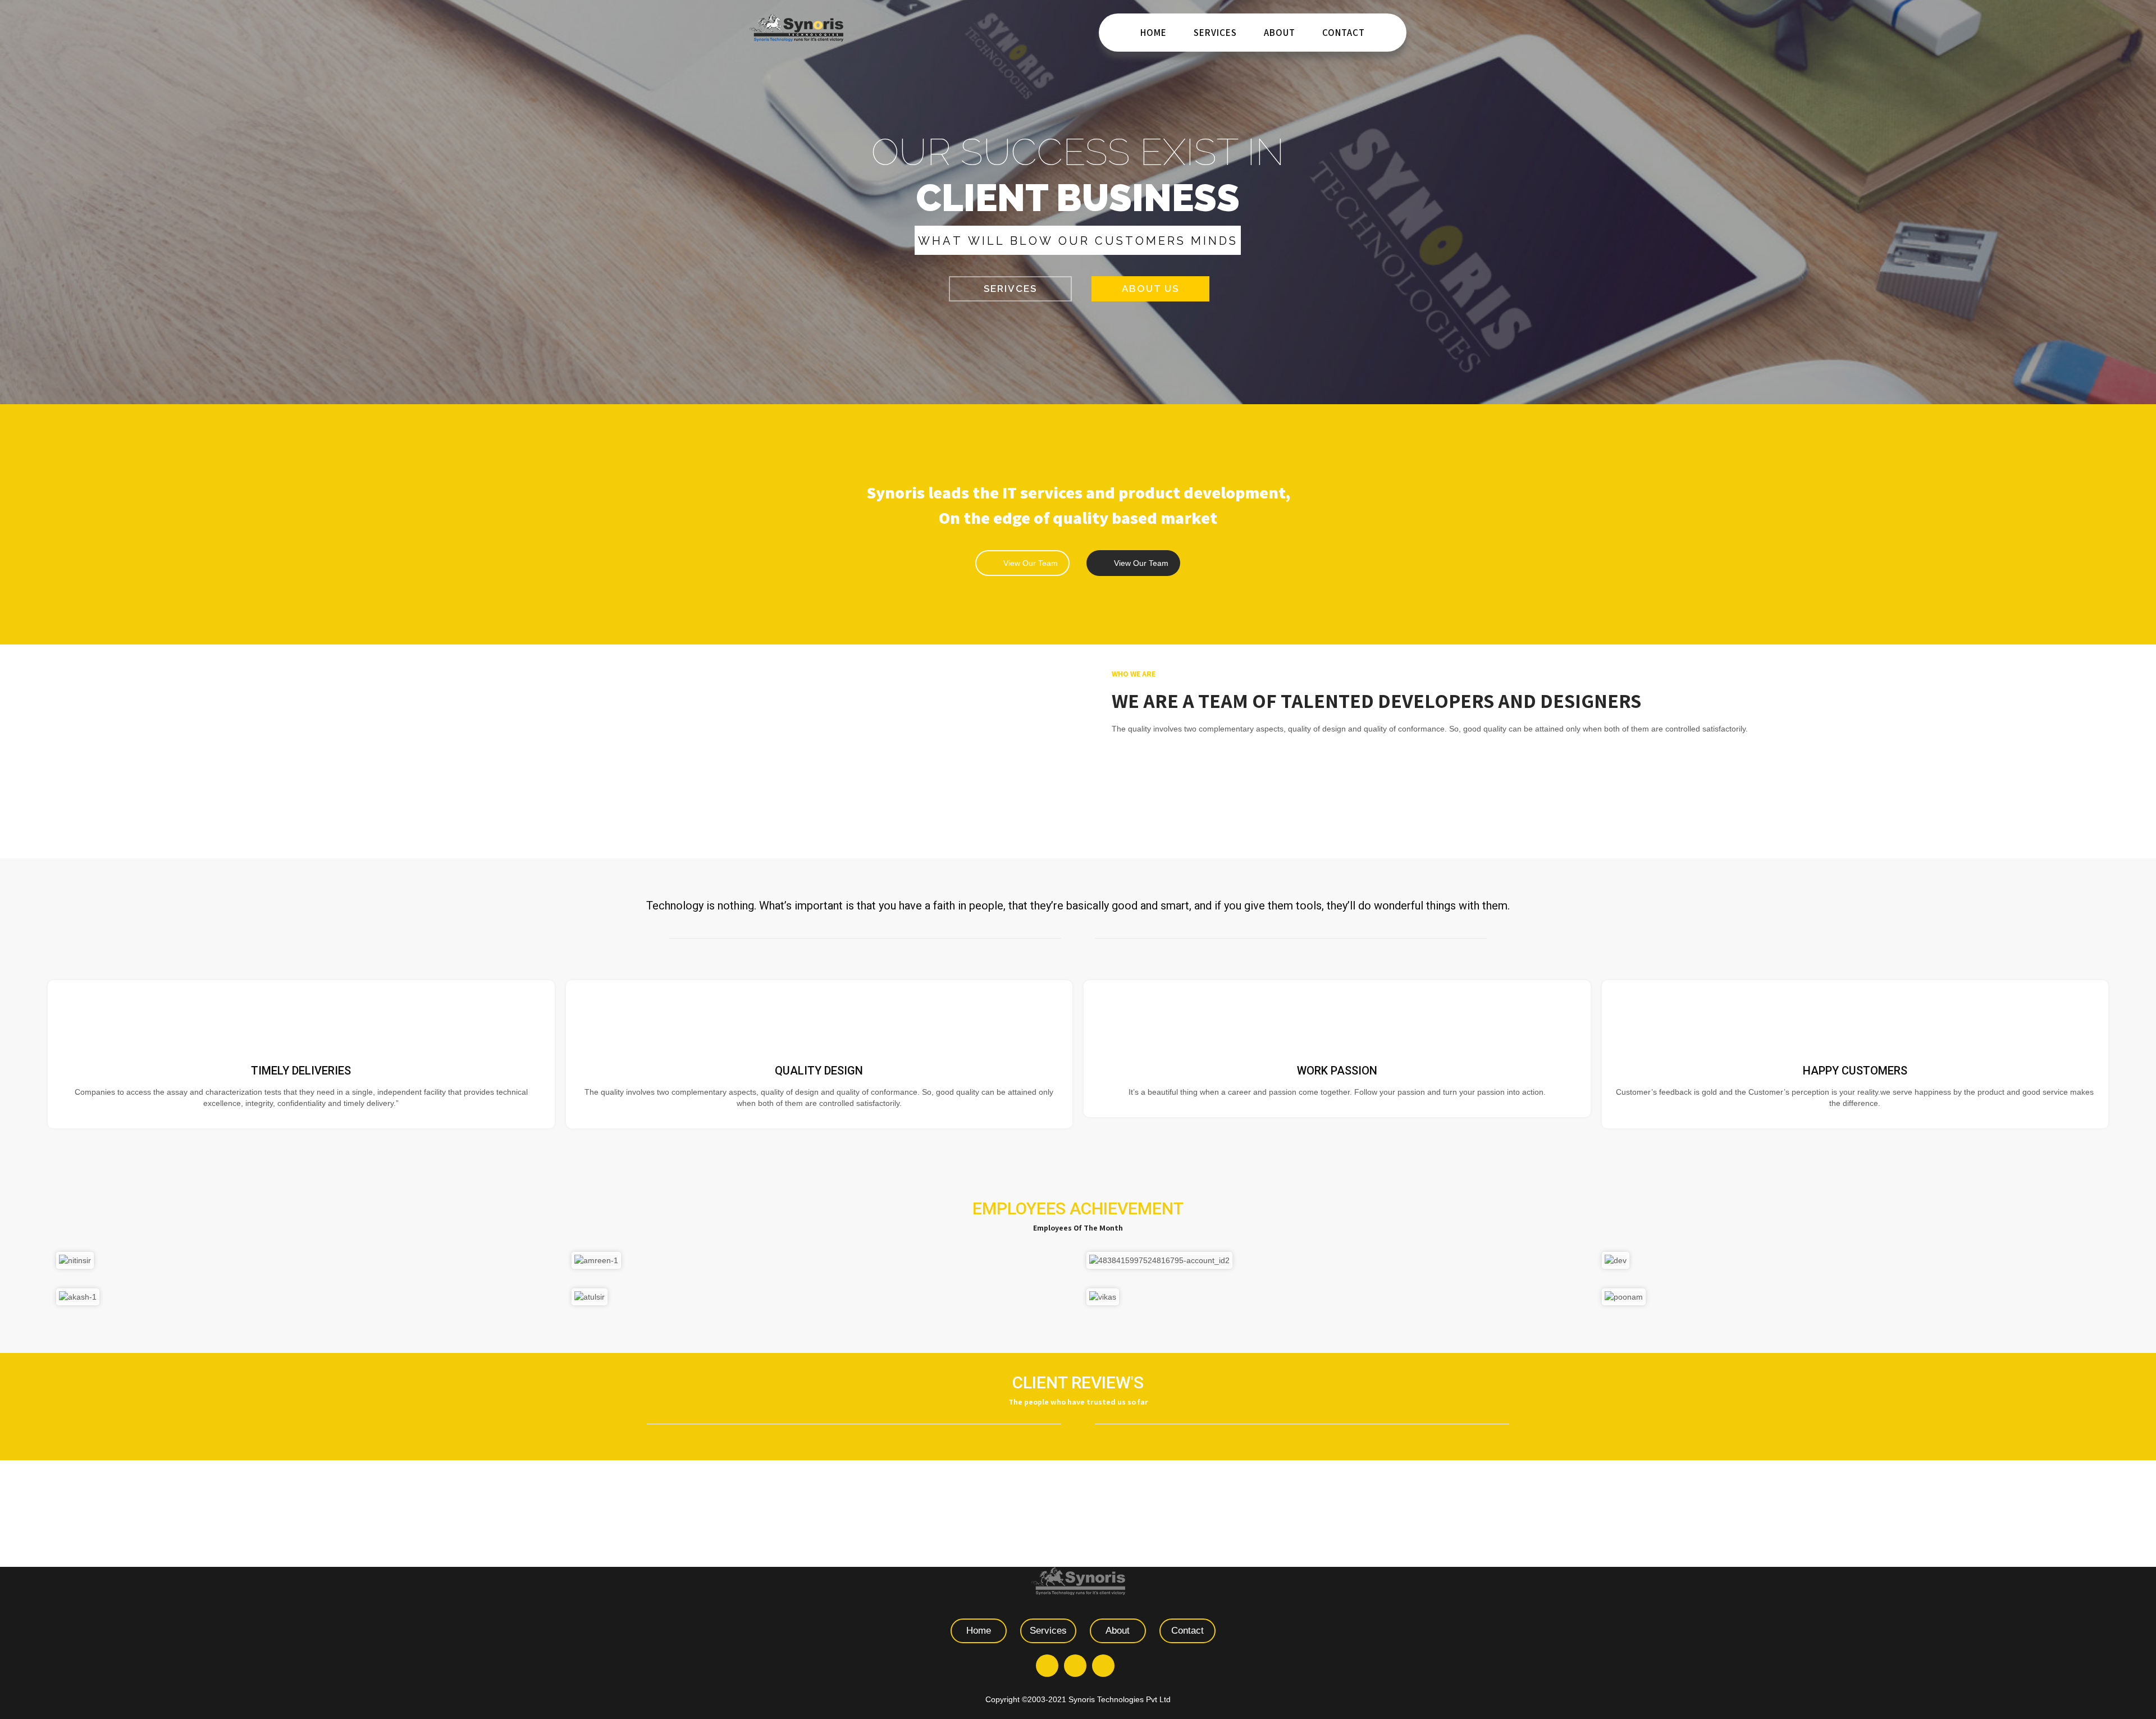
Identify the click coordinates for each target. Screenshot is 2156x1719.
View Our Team (1031, 563)
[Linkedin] (1103, 1666)
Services (1215, 33)
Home (1154, 33)
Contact (1344, 33)
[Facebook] (1047, 1666)
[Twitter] (1075, 1666)
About (1280, 33)
